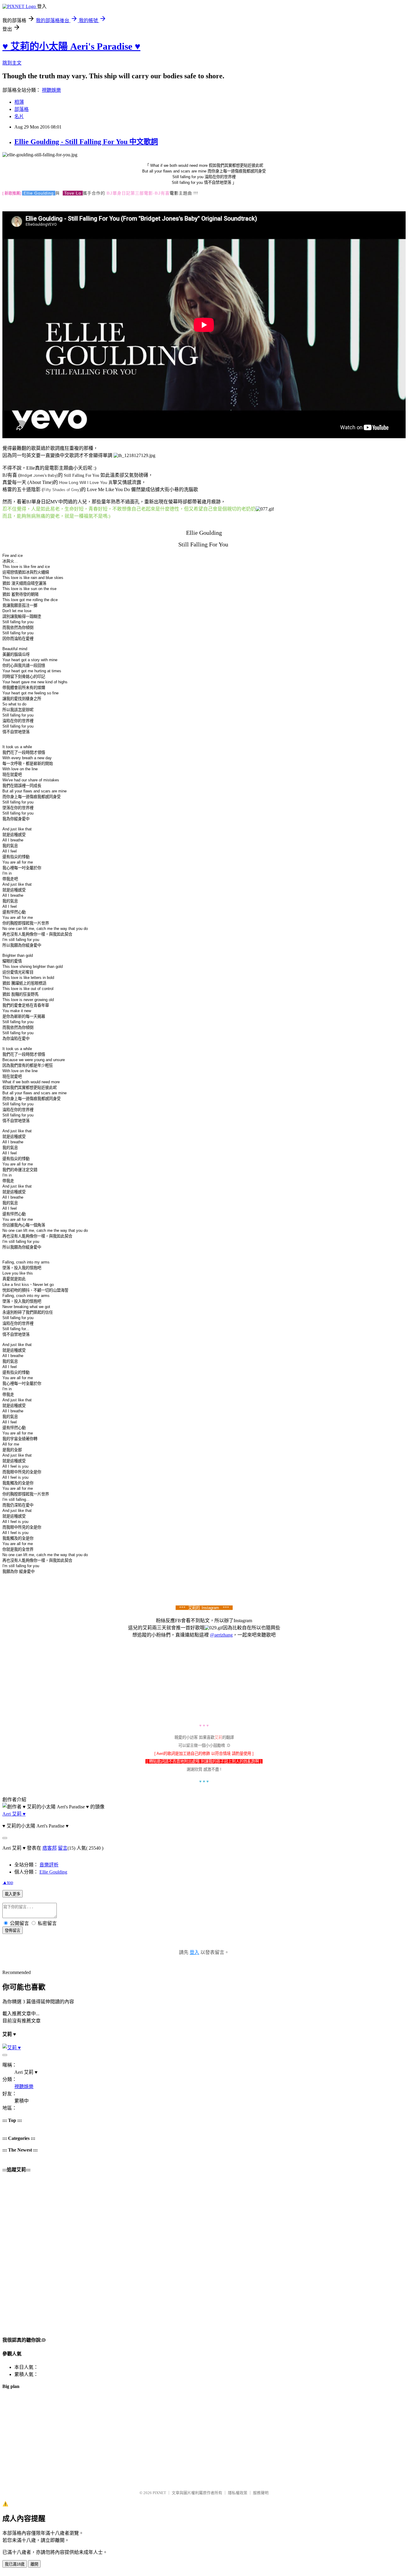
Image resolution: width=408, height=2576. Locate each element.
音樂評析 (49, 1865)
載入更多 (13, 1894)
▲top (8, 1882)
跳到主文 (12, 63)
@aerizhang (221, 1635)
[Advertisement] (182, 2437)
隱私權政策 (238, 2493)
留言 (63, 1848)
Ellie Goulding (53, 1872)
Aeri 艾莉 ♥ (14, 1814)
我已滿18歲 (15, 2564)
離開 (34, 2564)
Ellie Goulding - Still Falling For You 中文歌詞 (86, 142)
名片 (19, 116)
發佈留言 (13, 1931)
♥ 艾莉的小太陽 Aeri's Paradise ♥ (71, 46)
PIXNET (159, 2493)
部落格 (22, 109)
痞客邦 (50, 1848)
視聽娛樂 (51, 90)
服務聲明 (261, 2493)
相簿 (19, 102)
